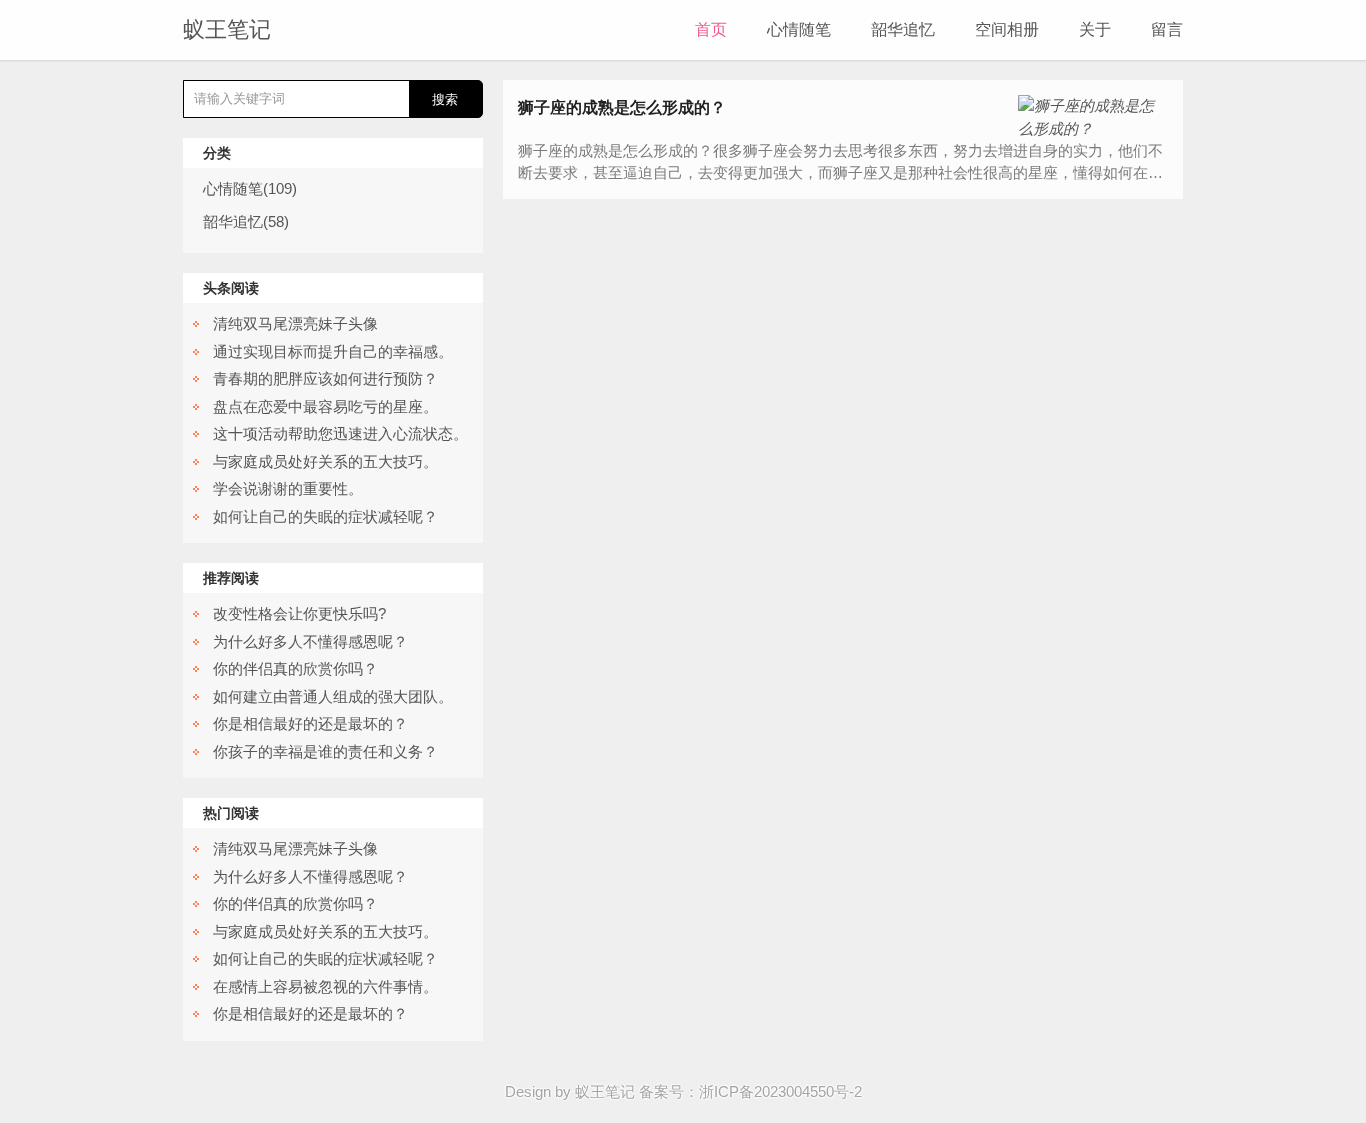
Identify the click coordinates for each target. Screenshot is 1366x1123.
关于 (1095, 29)
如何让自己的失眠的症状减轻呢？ (325, 516)
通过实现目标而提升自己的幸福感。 (333, 351)
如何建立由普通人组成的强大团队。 (333, 696)
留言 (1167, 29)
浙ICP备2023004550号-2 (780, 1091)
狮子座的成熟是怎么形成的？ (622, 107)
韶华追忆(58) (246, 221)
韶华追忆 (903, 29)
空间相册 (1007, 29)
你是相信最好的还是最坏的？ (310, 723)
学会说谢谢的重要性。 (288, 488)
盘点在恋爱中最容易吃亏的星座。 (325, 406)
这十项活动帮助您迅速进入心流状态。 (340, 433)
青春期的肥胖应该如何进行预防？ (325, 378)
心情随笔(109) (250, 188)
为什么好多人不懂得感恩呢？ (310, 641)
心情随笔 (799, 29)
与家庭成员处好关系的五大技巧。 (325, 461)
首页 (711, 29)
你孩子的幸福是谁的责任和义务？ (325, 751)
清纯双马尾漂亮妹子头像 (295, 323)
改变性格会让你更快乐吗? (299, 613)
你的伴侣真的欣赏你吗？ (295, 668)
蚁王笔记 (227, 29)
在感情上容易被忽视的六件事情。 (325, 986)
